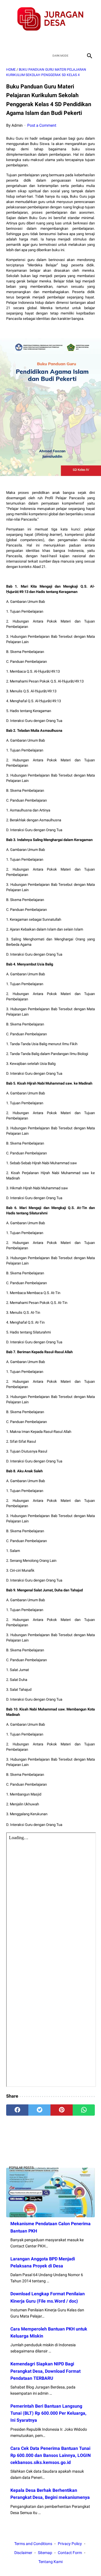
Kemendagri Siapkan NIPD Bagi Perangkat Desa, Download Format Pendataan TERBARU (45, 2371)
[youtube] (57, 41)
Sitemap (45, 2553)
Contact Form (70, 2553)
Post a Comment (42, 125)
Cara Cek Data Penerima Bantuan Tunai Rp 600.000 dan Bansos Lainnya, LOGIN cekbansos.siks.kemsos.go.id (50, 2455)
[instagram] (70, 41)
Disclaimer (23, 2553)
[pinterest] (62, 2110)
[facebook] (31, 41)
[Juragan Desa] (50, 19)
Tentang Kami (50, 2562)
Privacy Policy (70, 2544)
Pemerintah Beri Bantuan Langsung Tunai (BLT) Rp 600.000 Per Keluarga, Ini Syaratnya (48, 2413)
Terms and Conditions (33, 2544)
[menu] (10, 56)
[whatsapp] (84, 2110)
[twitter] (44, 41)
